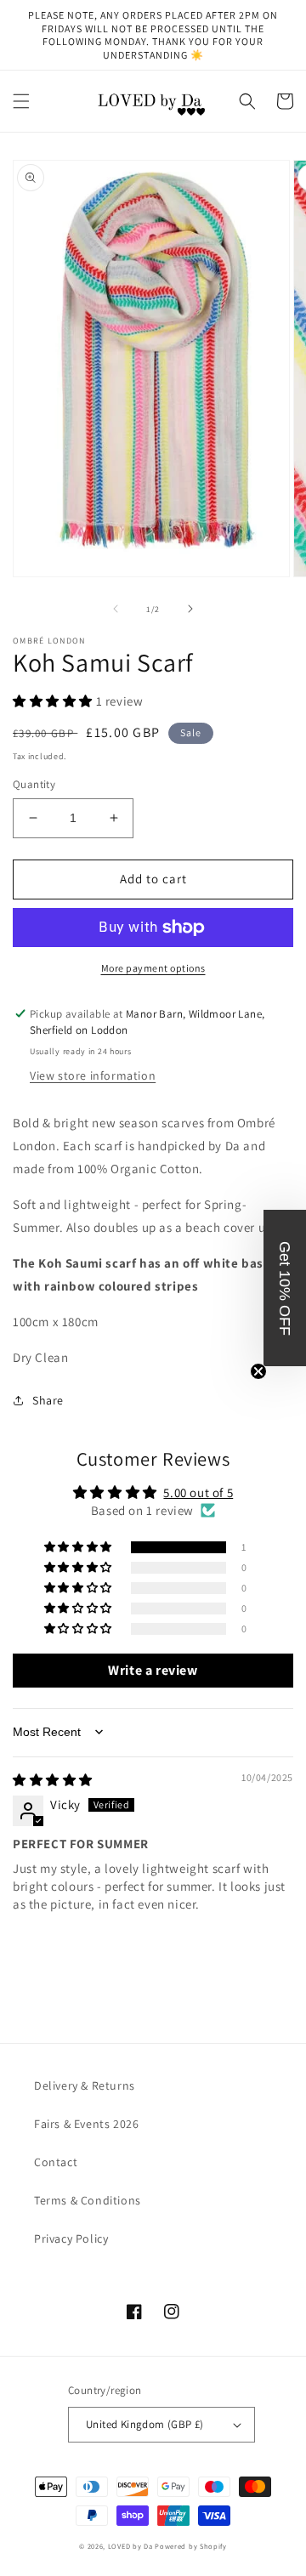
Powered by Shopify (191, 2546)
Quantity (34, 784)
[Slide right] (190, 609)
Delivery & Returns (85, 2085)
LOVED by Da (130, 2546)
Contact (56, 2162)
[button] (21, 101)
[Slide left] (116, 609)
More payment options (153, 968)
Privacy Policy (71, 2238)
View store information (93, 1075)
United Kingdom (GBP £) (145, 2424)
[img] (53, 1780)
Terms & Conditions (88, 2200)
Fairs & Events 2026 (86, 2124)
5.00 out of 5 (198, 1492)
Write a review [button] (153, 1670)
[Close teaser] (258, 1371)
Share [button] (48, 1400)
